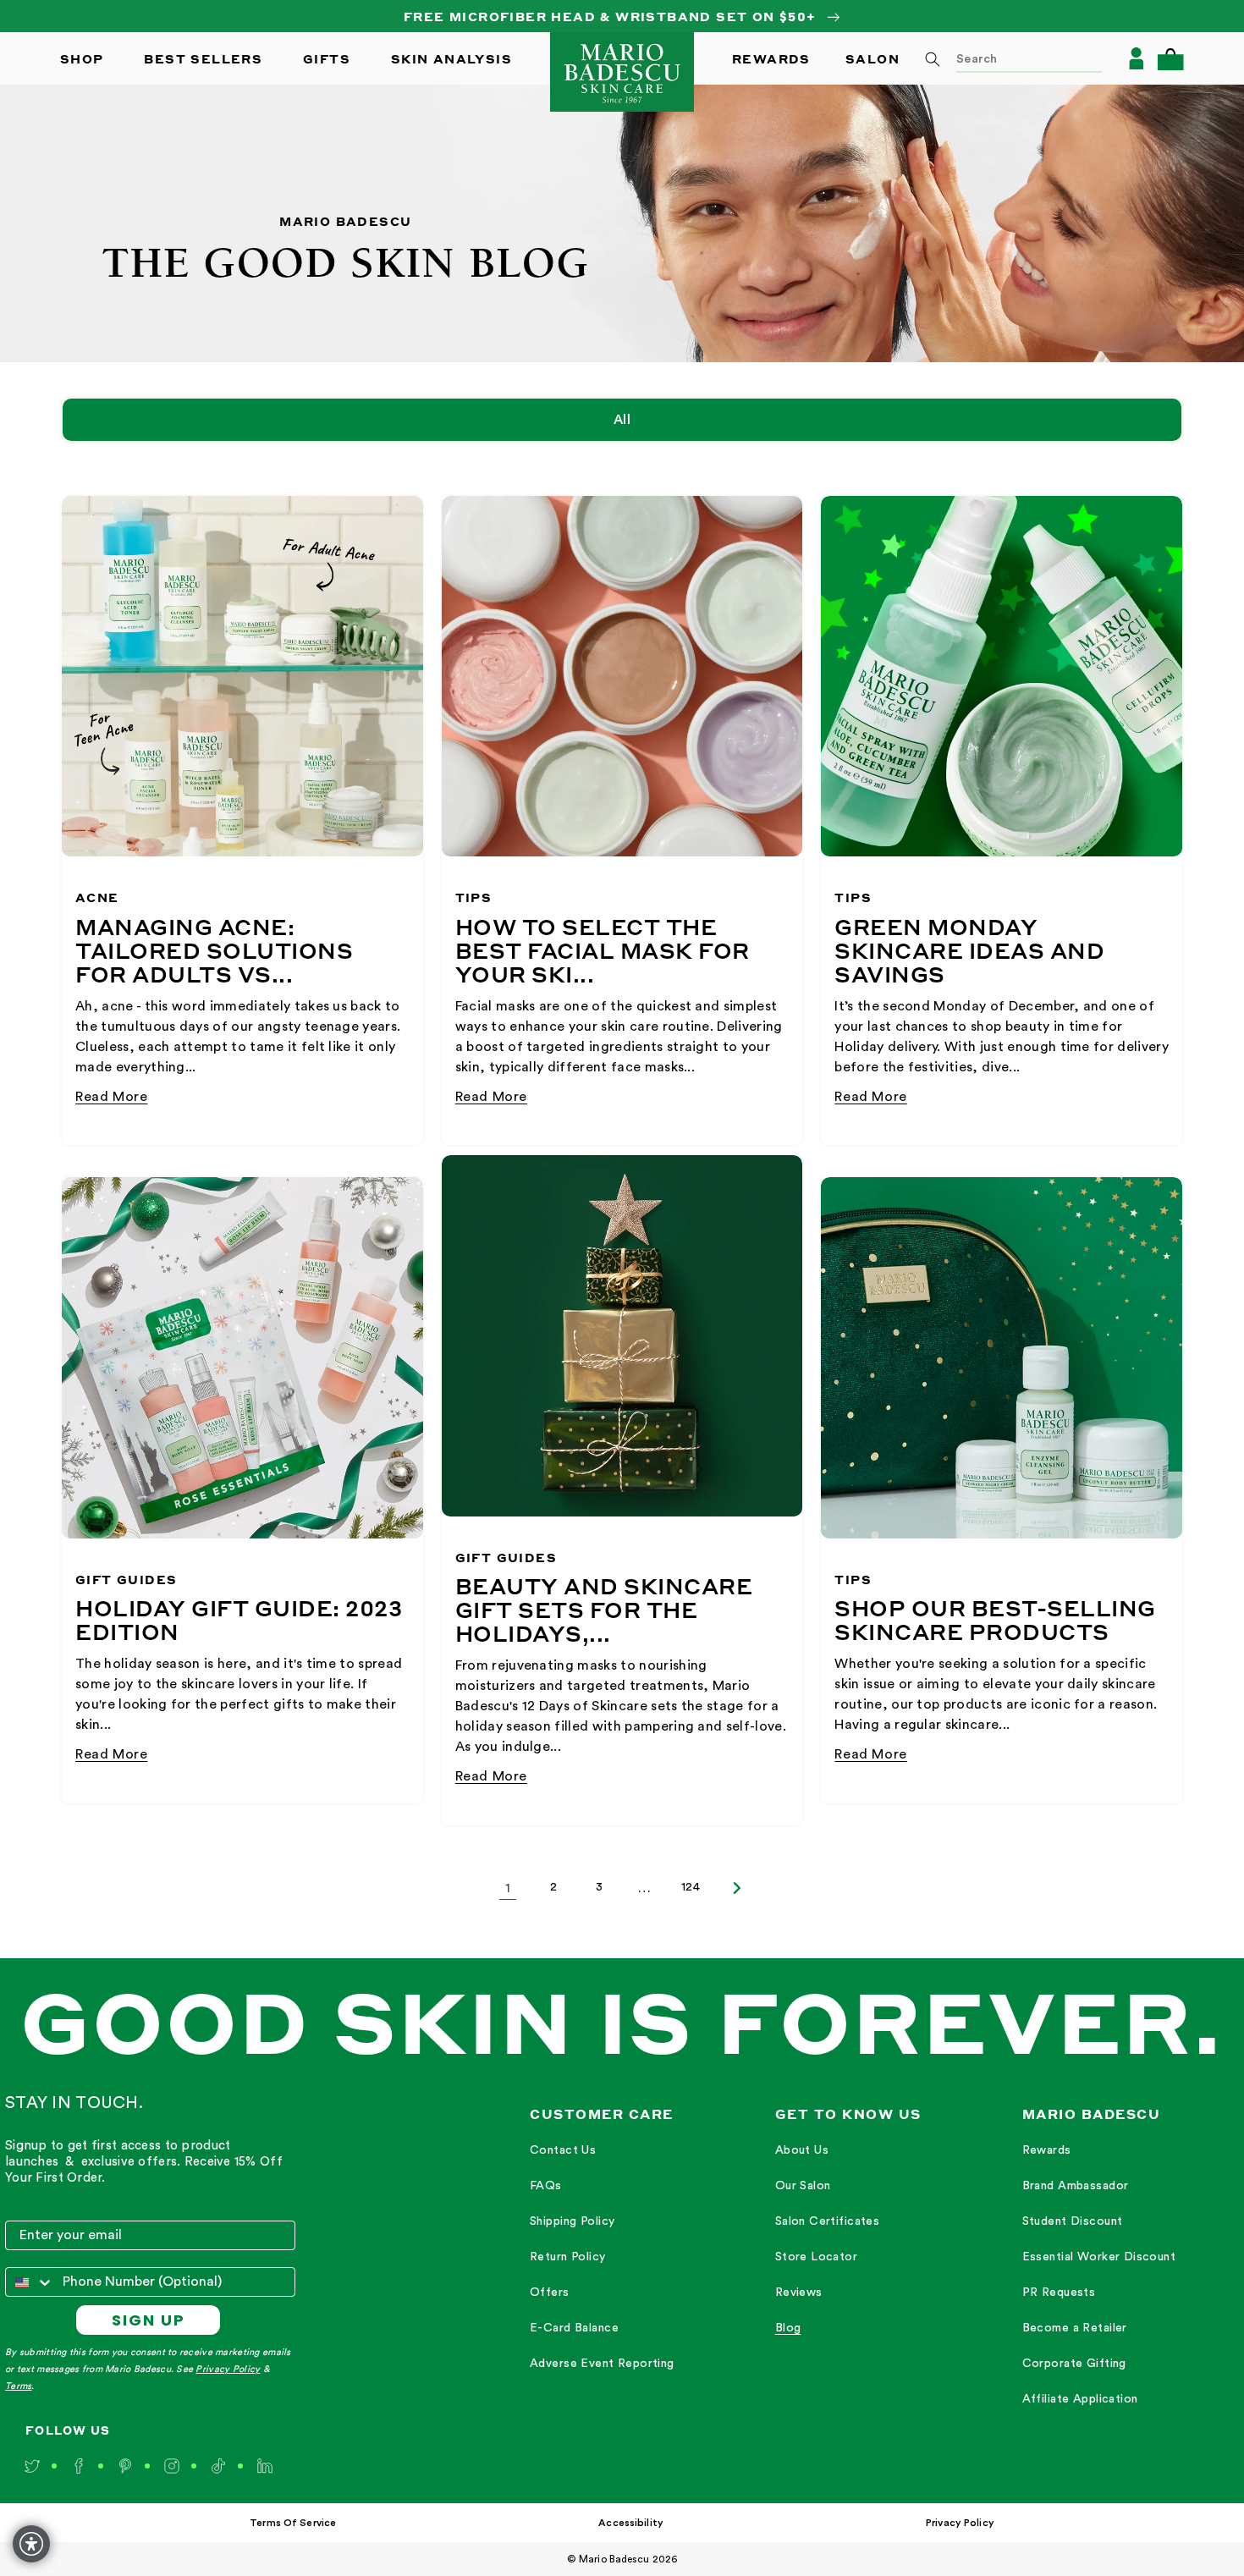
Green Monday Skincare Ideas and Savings (969, 950)
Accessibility (631, 2523)
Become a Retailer (1075, 2328)
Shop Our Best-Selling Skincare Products (995, 1620)
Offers (550, 2293)
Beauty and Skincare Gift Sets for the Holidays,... (604, 1610)
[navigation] (602, 2258)
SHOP (82, 58)
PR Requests (1059, 2293)
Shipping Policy (572, 2221)
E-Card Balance (574, 2328)
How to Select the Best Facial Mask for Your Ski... (603, 950)
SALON (872, 58)
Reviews (799, 2293)
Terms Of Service (293, 2523)
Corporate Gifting (1074, 2364)
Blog (788, 2328)
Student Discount (1073, 2221)
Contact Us (563, 2150)
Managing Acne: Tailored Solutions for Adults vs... (214, 950)
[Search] (933, 59)
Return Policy (567, 2257)
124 (691, 1887)
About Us (802, 2150)
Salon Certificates (828, 2221)
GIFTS (327, 58)
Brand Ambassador (1076, 2186)
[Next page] (736, 1888)
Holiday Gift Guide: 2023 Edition (239, 1620)
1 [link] (508, 1888)
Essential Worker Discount (1099, 2257)
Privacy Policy (228, 2369)
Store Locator (816, 2257)
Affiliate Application (1080, 2399)
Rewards (1047, 2150)
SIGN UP (149, 2320)
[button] (1170, 59)
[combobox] (1008, 58)
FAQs (546, 2186)
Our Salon (803, 2186)
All (622, 420)
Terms (18, 2386)
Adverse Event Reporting (602, 2364)
